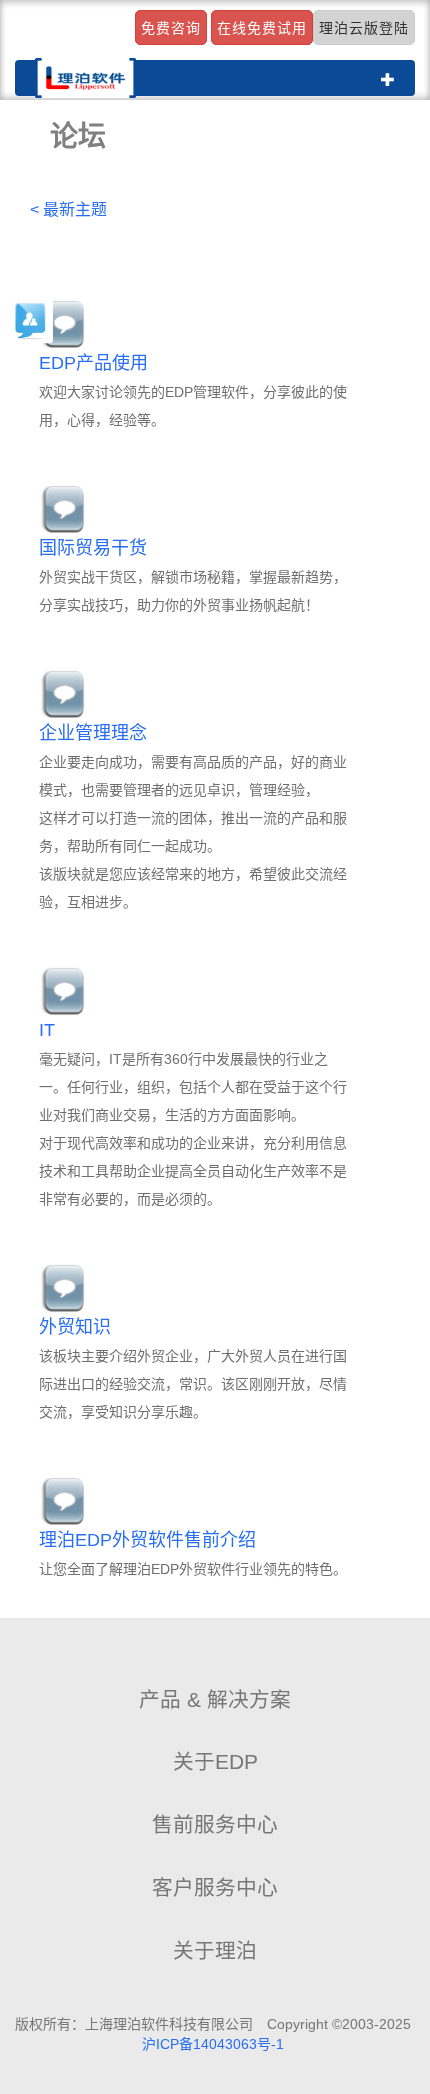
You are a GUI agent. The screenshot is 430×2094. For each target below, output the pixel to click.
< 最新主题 (68, 209)
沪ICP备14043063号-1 (213, 2044)
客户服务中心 (215, 1887)
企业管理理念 (93, 733)
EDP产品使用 (93, 363)
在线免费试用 (262, 28)
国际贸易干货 (93, 548)
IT (47, 1030)
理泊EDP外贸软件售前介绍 (147, 1540)
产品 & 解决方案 (215, 1699)
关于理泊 (215, 1950)
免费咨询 (171, 28)
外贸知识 (75, 1327)
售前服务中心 (215, 1824)
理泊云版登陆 (364, 28)
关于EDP (215, 1761)
